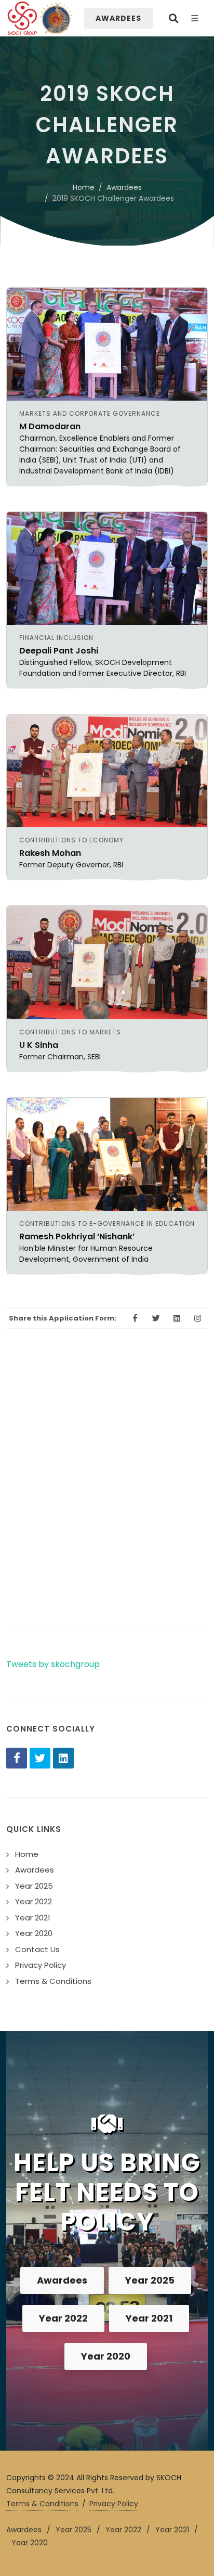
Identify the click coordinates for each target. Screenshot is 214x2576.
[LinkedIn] (63, 1758)
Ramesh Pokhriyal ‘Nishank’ (77, 1236)
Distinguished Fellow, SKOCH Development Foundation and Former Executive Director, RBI (103, 668)
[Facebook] (17, 1758)
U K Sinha (39, 1045)
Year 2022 (63, 2318)
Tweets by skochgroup (53, 1664)
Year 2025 (150, 2280)
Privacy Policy (114, 2504)
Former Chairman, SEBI (60, 1057)
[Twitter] (40, 1758)
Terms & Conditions (42, 2504)
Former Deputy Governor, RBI (71, 865)
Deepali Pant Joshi (59, 651)
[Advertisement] (107, 1498)
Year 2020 (106, 2356)
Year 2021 (149, 2318)
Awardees (124, 187)
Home (84, 187)
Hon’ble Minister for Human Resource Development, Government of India (86, 1254)
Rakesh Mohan (50, 853)
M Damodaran (50, 426)
